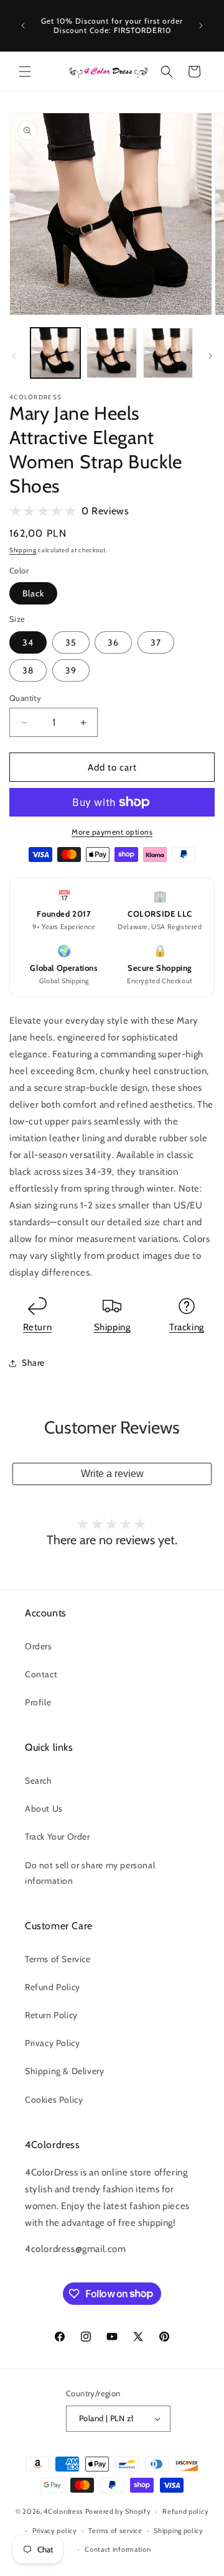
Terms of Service (58, 1959)
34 (28, 642)
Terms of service (115, 2531)
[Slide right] (210, 356)
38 (28, 670)
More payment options (112, 832)
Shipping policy (179, 2531)
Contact (41, 1674)
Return (38, 1327)
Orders (39, 1646)
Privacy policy (55, 2531)
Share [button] (33, 1363)
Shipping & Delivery (64, 2071)
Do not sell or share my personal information (90, 1873)
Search (39, 1781)
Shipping (23, 550)
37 (156, 642)
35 (71, 642)
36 (113, 642)
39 (71, 670)
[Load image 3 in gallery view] (168, 353)
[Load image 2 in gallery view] (111, 353)
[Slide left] (14, 356)
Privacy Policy (52, 2043)
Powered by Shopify (118, 2511)
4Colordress (63, 2511)
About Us (44, 1809)
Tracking (187, 1327)
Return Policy (51, 2015)
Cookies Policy (54, 2100)
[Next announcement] (201, 25)
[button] (25, 72)
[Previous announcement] (23, 25)
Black (33, 593)
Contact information (118, 2549)
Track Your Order (58, 1837)
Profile (38, 1702)
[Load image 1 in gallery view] (55, 353)
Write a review (112, 1474)
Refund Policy (53, 1987)
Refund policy (185, 2511)
